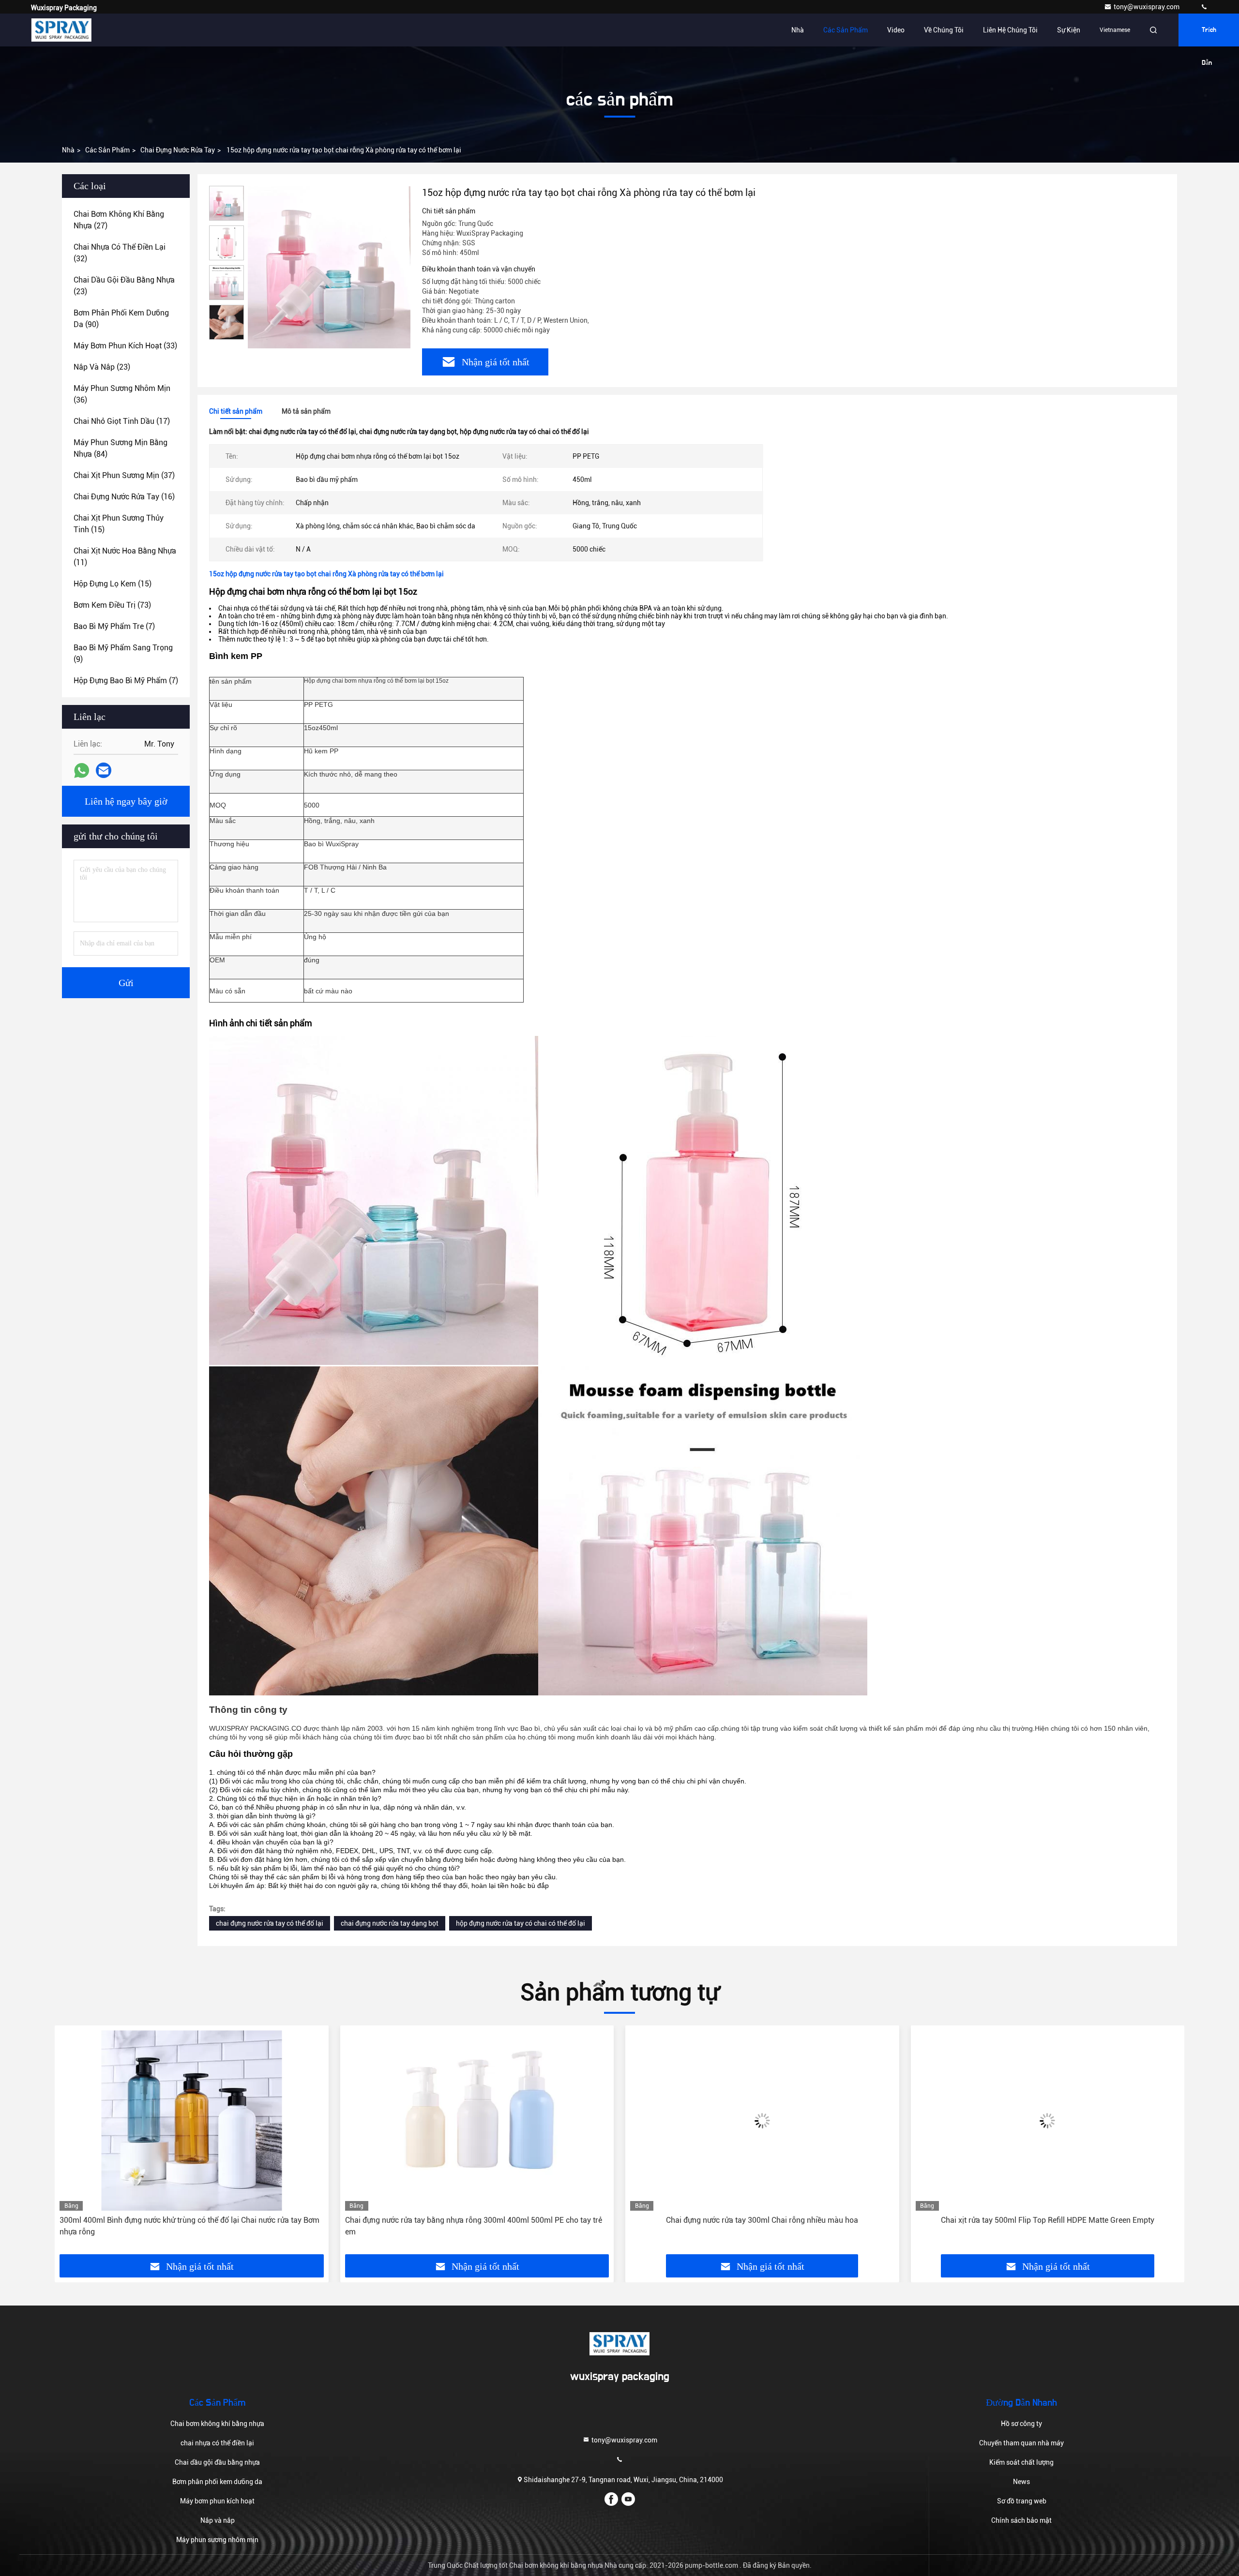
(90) (121, 319)
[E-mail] (104, 770)
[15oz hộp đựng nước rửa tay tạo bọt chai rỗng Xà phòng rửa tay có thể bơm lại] (329, 267)
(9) (123, 653)
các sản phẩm (107, 150)
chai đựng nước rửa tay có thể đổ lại (270, 1923)
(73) (112, 605)
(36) (122, 394)
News (1021, 2482)
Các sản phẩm (846, 30)
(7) (114, 626)
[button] (72, 2143)
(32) (120, 253)
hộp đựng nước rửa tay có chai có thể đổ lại (521, 1923)
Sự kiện (1069, 30)
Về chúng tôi (944, 30)
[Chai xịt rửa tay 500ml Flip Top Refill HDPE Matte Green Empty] (762, 2120)
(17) (122, 421)
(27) (119, 220)
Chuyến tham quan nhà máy (1021, 2443)
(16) (124, 497)
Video (896, 30)
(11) (125, 557)
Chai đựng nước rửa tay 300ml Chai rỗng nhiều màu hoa (477, 2220)
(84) (121, 448)
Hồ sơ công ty (1021, 2424)
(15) (119, 524)
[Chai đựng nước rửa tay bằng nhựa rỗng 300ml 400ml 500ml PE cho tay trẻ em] (192, 2120)
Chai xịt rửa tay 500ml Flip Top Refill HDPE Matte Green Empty (762, 2220)
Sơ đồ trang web (1022, 2501)
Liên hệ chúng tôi (1010, 30)
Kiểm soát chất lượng (1021, 2462)
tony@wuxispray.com (1147, 7)
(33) (125, 346)
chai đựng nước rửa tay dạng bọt (390, 1923)
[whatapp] (82, 771)
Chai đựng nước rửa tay (178, 150)
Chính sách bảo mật (1021, 2520)
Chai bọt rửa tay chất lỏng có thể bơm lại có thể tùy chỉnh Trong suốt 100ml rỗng (1045, 2226)
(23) (124, 286)
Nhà (798, 30)
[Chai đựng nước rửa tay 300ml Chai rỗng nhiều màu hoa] (477, 2120)
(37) (124, 475)
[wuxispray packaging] (1204, 7)
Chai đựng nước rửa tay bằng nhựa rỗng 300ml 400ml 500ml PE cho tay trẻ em (188, 2226)
